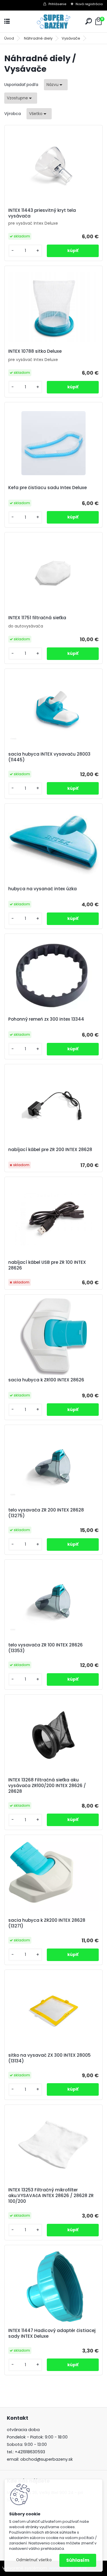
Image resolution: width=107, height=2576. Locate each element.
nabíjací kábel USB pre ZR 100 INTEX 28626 (47, 1265)
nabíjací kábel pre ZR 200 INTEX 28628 (50, 1150)
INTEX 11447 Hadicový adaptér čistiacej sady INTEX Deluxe (52, 2333)
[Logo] (54, 21)
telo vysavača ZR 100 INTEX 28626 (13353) (46, 1648)
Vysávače (71, 38)
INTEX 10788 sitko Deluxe (35, 351)
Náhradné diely (38, 38)
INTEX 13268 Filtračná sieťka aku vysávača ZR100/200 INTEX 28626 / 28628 (47, 1786)
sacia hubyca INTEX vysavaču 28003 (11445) (49, 757)
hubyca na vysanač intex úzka (43, 889)
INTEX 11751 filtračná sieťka (37, 618)
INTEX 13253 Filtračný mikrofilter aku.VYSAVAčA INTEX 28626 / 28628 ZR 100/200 (51, 2196)
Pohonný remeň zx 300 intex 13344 (46, 1019)
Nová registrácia (89, 4)
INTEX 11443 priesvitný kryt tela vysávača (42, 213)
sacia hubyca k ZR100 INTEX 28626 (46, 1380)
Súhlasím (78, 2560)
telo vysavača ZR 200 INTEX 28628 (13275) (46, 1513)
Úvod (9, 38)
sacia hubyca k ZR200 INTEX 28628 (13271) (47, 1923)
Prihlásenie (57, 4)
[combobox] (56, 85)
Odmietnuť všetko (34, 2560)
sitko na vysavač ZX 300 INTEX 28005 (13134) (50, 2058)
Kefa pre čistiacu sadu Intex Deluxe (48, 488)
